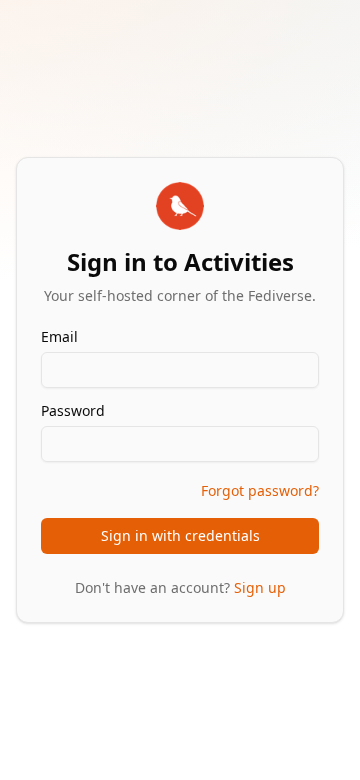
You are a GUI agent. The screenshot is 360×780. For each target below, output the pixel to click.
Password (73, 411)
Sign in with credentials (180, 535)
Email (59, 337)
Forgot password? (260, 490)
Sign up (260, 587)
